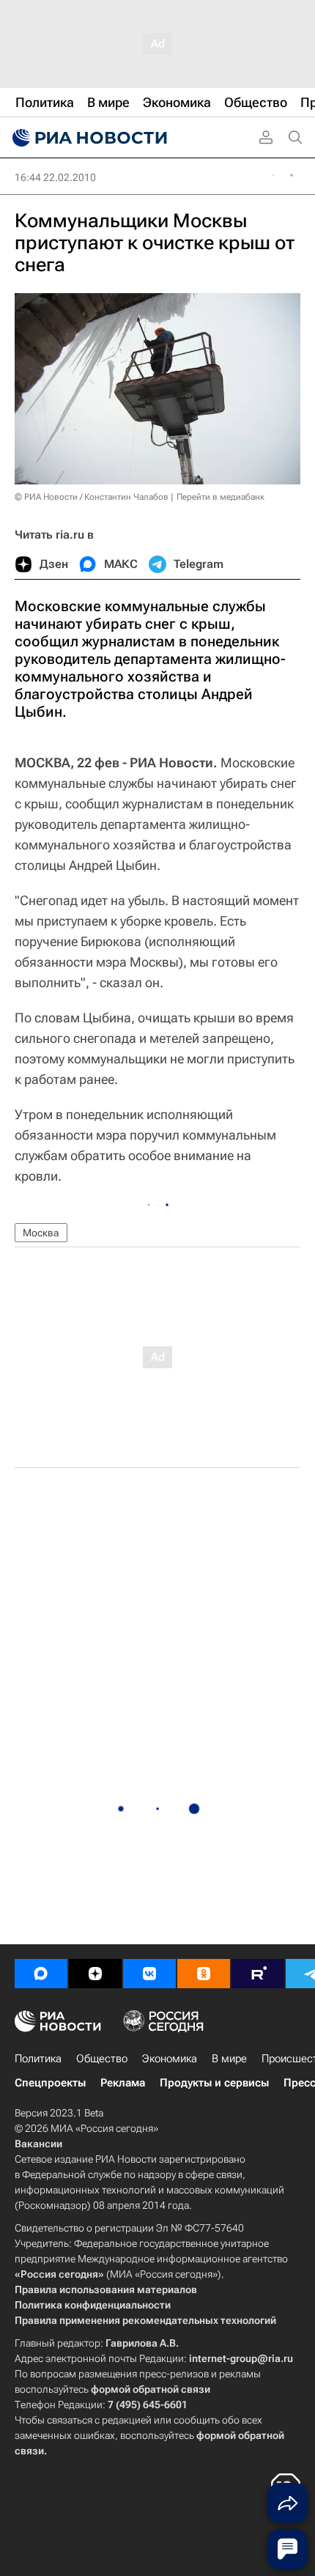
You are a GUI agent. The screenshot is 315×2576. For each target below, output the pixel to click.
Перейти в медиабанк (220, 497)
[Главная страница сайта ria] (88, 138)
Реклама (123, 2083)
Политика (38, 2059)
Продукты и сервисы (214, 2083)
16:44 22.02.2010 (55, 177)
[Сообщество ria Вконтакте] (149, 1974)
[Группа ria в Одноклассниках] (204, 1974)
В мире (229, 2059)
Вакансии (38, 2144)
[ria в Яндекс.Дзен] (95, 1974)
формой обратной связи (151, 2389)
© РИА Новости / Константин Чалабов (92, 497)
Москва (41, 1233)
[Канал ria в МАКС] (41, 1974)
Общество (102, 2059)
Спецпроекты (50, 2083)
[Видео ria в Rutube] (258, 1974)
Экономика (170, 2059)
